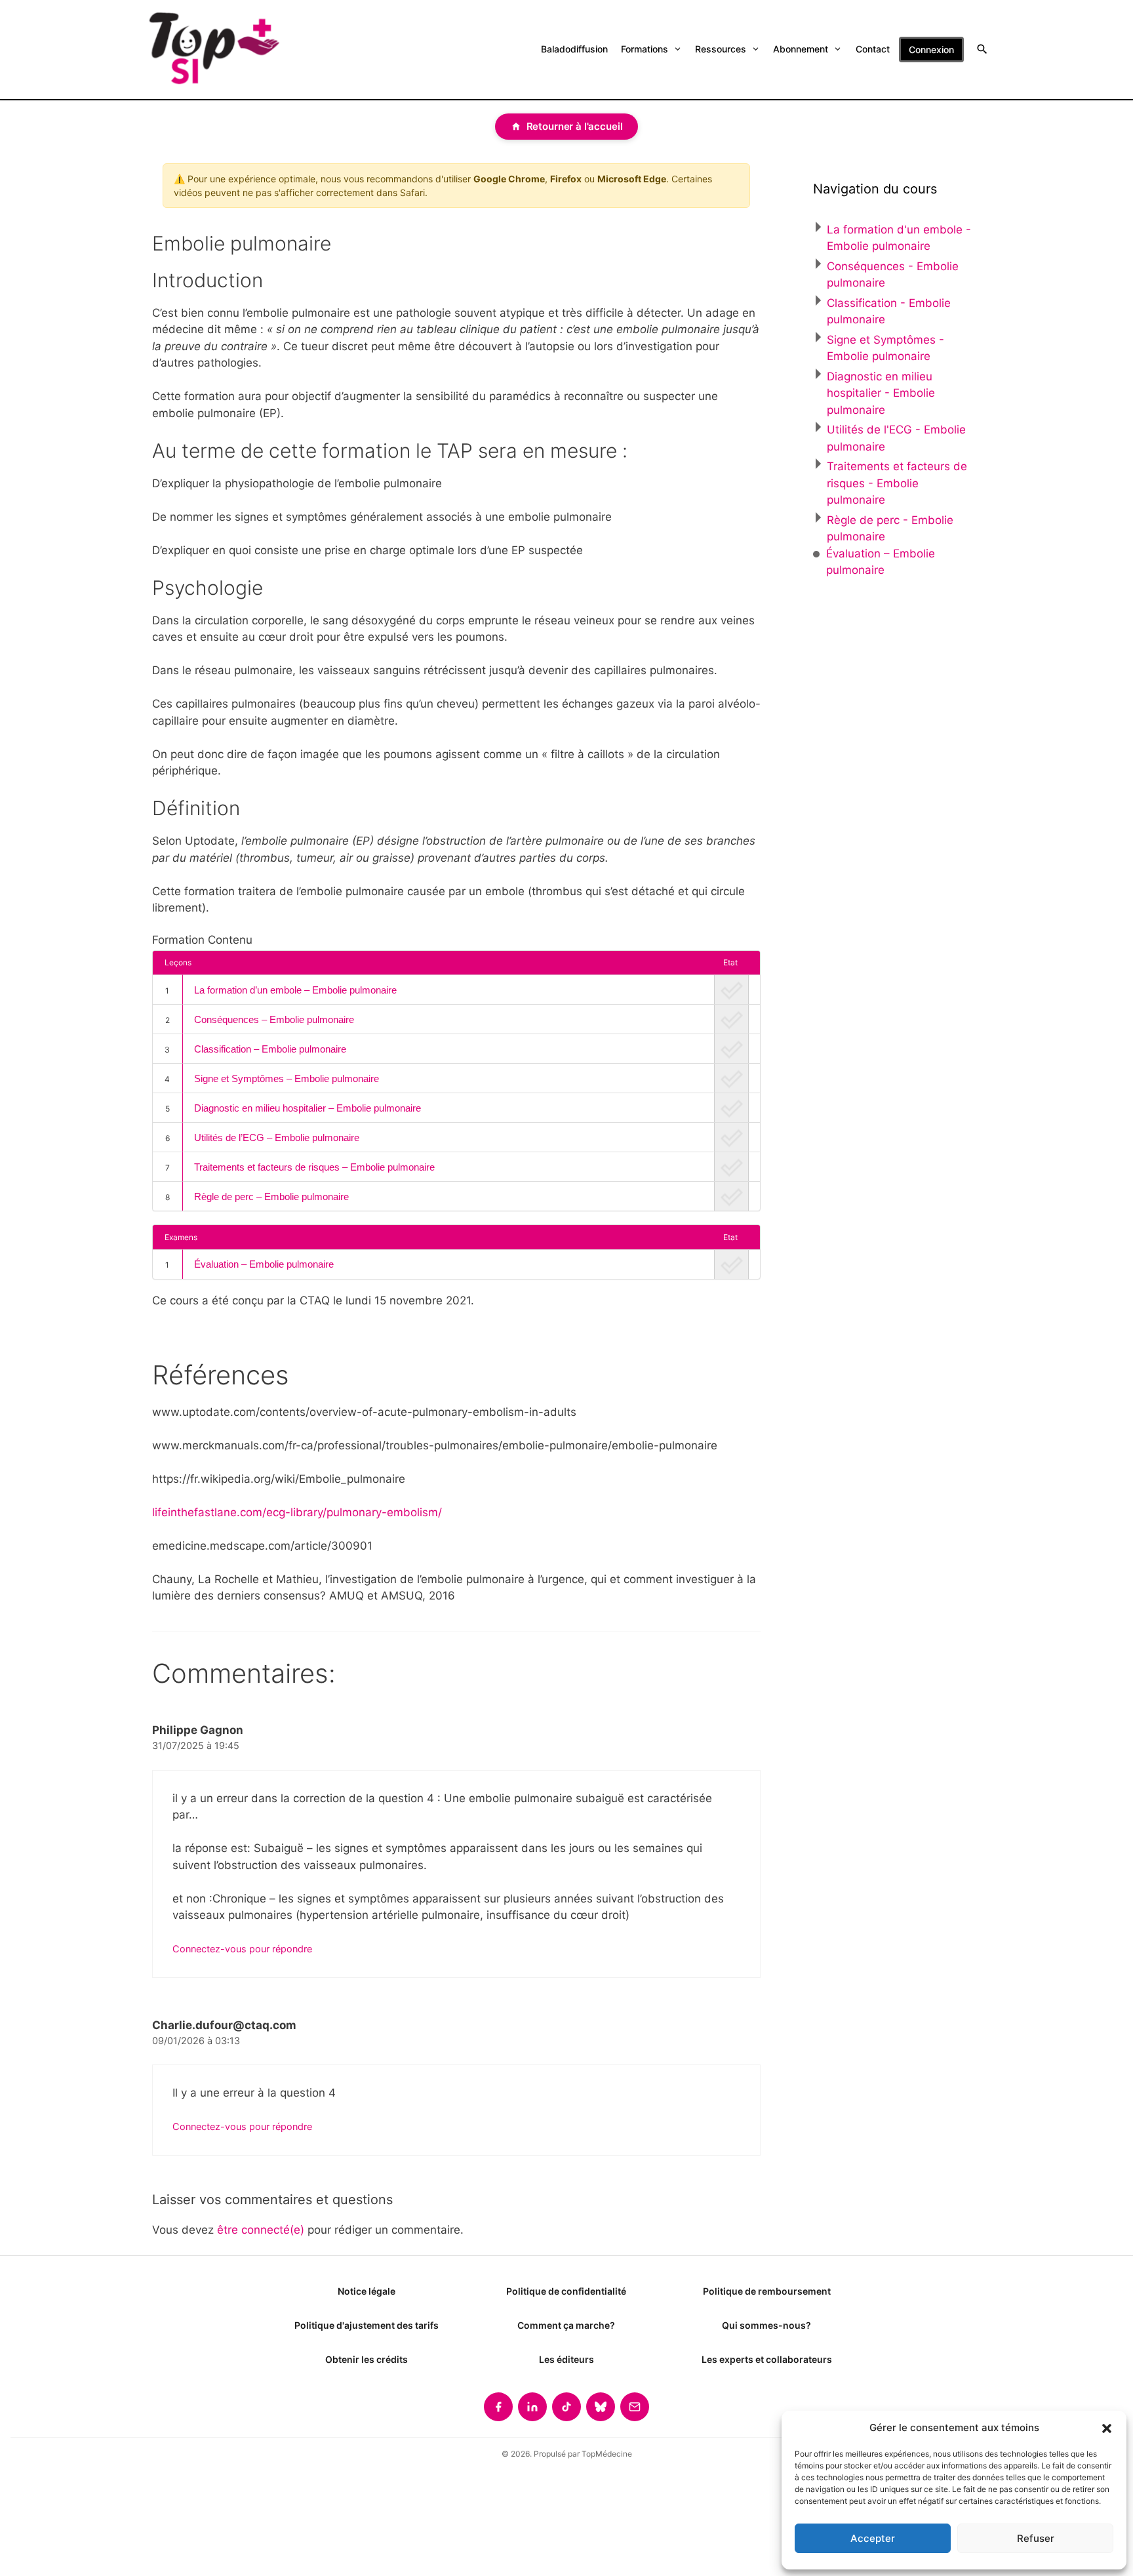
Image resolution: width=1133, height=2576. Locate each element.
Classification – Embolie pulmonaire (270, 1049)
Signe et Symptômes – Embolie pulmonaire (287, 1078)
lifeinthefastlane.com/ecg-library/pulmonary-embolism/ (297, 1512)
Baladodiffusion (574, 49)
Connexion (931, 50)
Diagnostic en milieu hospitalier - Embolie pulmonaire (881, 393)
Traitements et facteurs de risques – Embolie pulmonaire (314, 1167)
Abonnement (801, 49)
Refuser (1036, 2538)
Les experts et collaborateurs (767, 2359)
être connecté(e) (261, 2230)
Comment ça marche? (566, 2325)
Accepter (873, 2538)
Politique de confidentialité (566, 2291)
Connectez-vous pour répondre (242, 1949)
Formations (645, 49)
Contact (873, 49)
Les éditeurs (566, 2359)
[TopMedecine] (213, 50)
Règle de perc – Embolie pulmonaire (271, 1197)
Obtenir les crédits (367, 2359)
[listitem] (498, 2407)
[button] (1107, 2428)
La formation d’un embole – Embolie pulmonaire (295, 990)
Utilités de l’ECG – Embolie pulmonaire (277, 1137)
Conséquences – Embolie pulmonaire (274, 1019)
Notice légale (367, 2291)
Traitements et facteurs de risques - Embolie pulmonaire (897, 483)
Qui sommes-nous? (766, 2325)
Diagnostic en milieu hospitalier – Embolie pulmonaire (308, 1108)
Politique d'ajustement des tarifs (367, 2325)
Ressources (721, 49)
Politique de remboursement (767, 2291)
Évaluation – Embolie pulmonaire (264, 1264)
